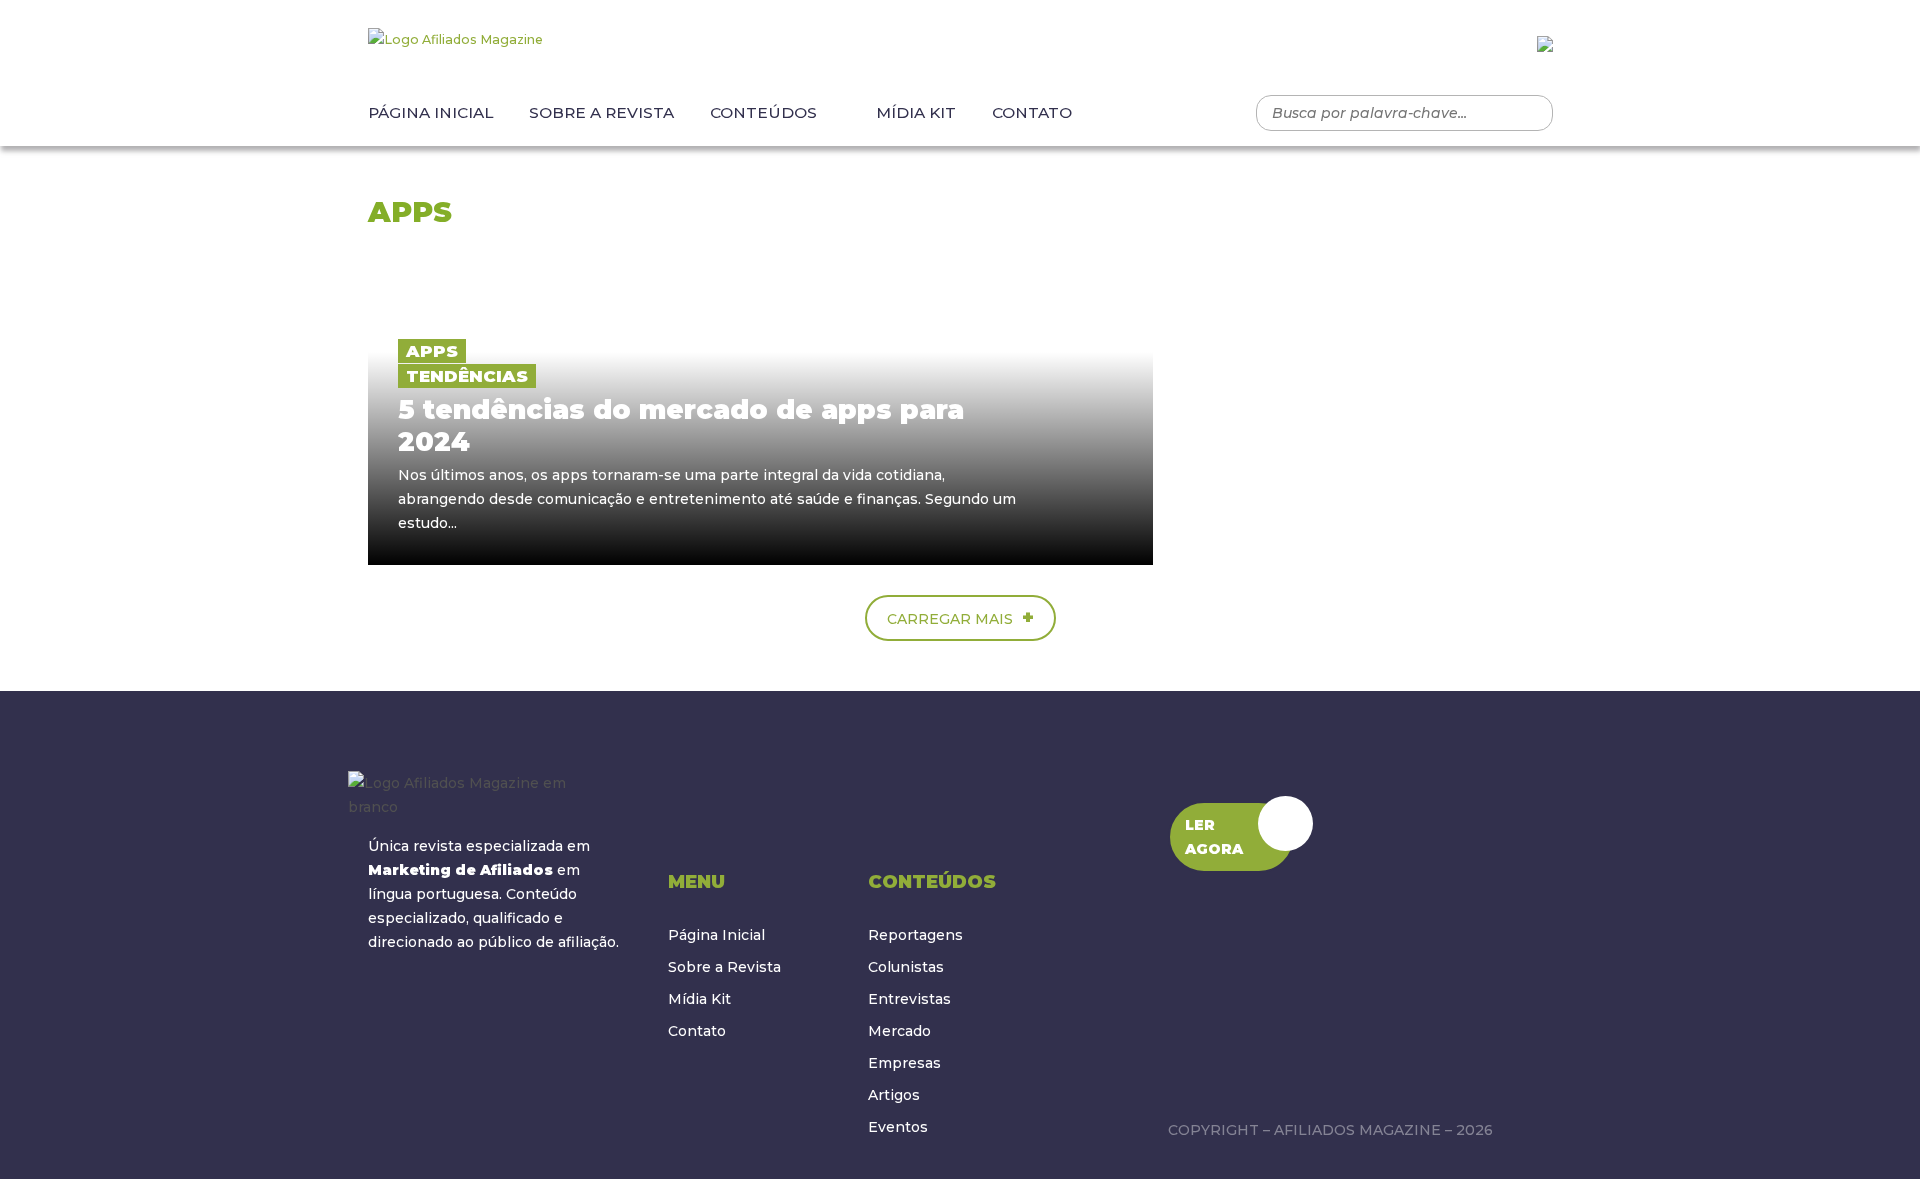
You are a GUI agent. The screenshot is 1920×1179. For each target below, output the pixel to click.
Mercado (899, 1031)
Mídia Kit (916, 112)
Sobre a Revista (601, 112)
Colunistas (906, 967)
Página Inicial (430, 112)
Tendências (467, 376)
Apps (432, 351)
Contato (1032, 112)
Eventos (898, 1127)
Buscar (1528, 113)
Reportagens (915, 935)
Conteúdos (763, 112)
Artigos (894, 1095)
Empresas (904, 1063)
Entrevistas (909, 999)
